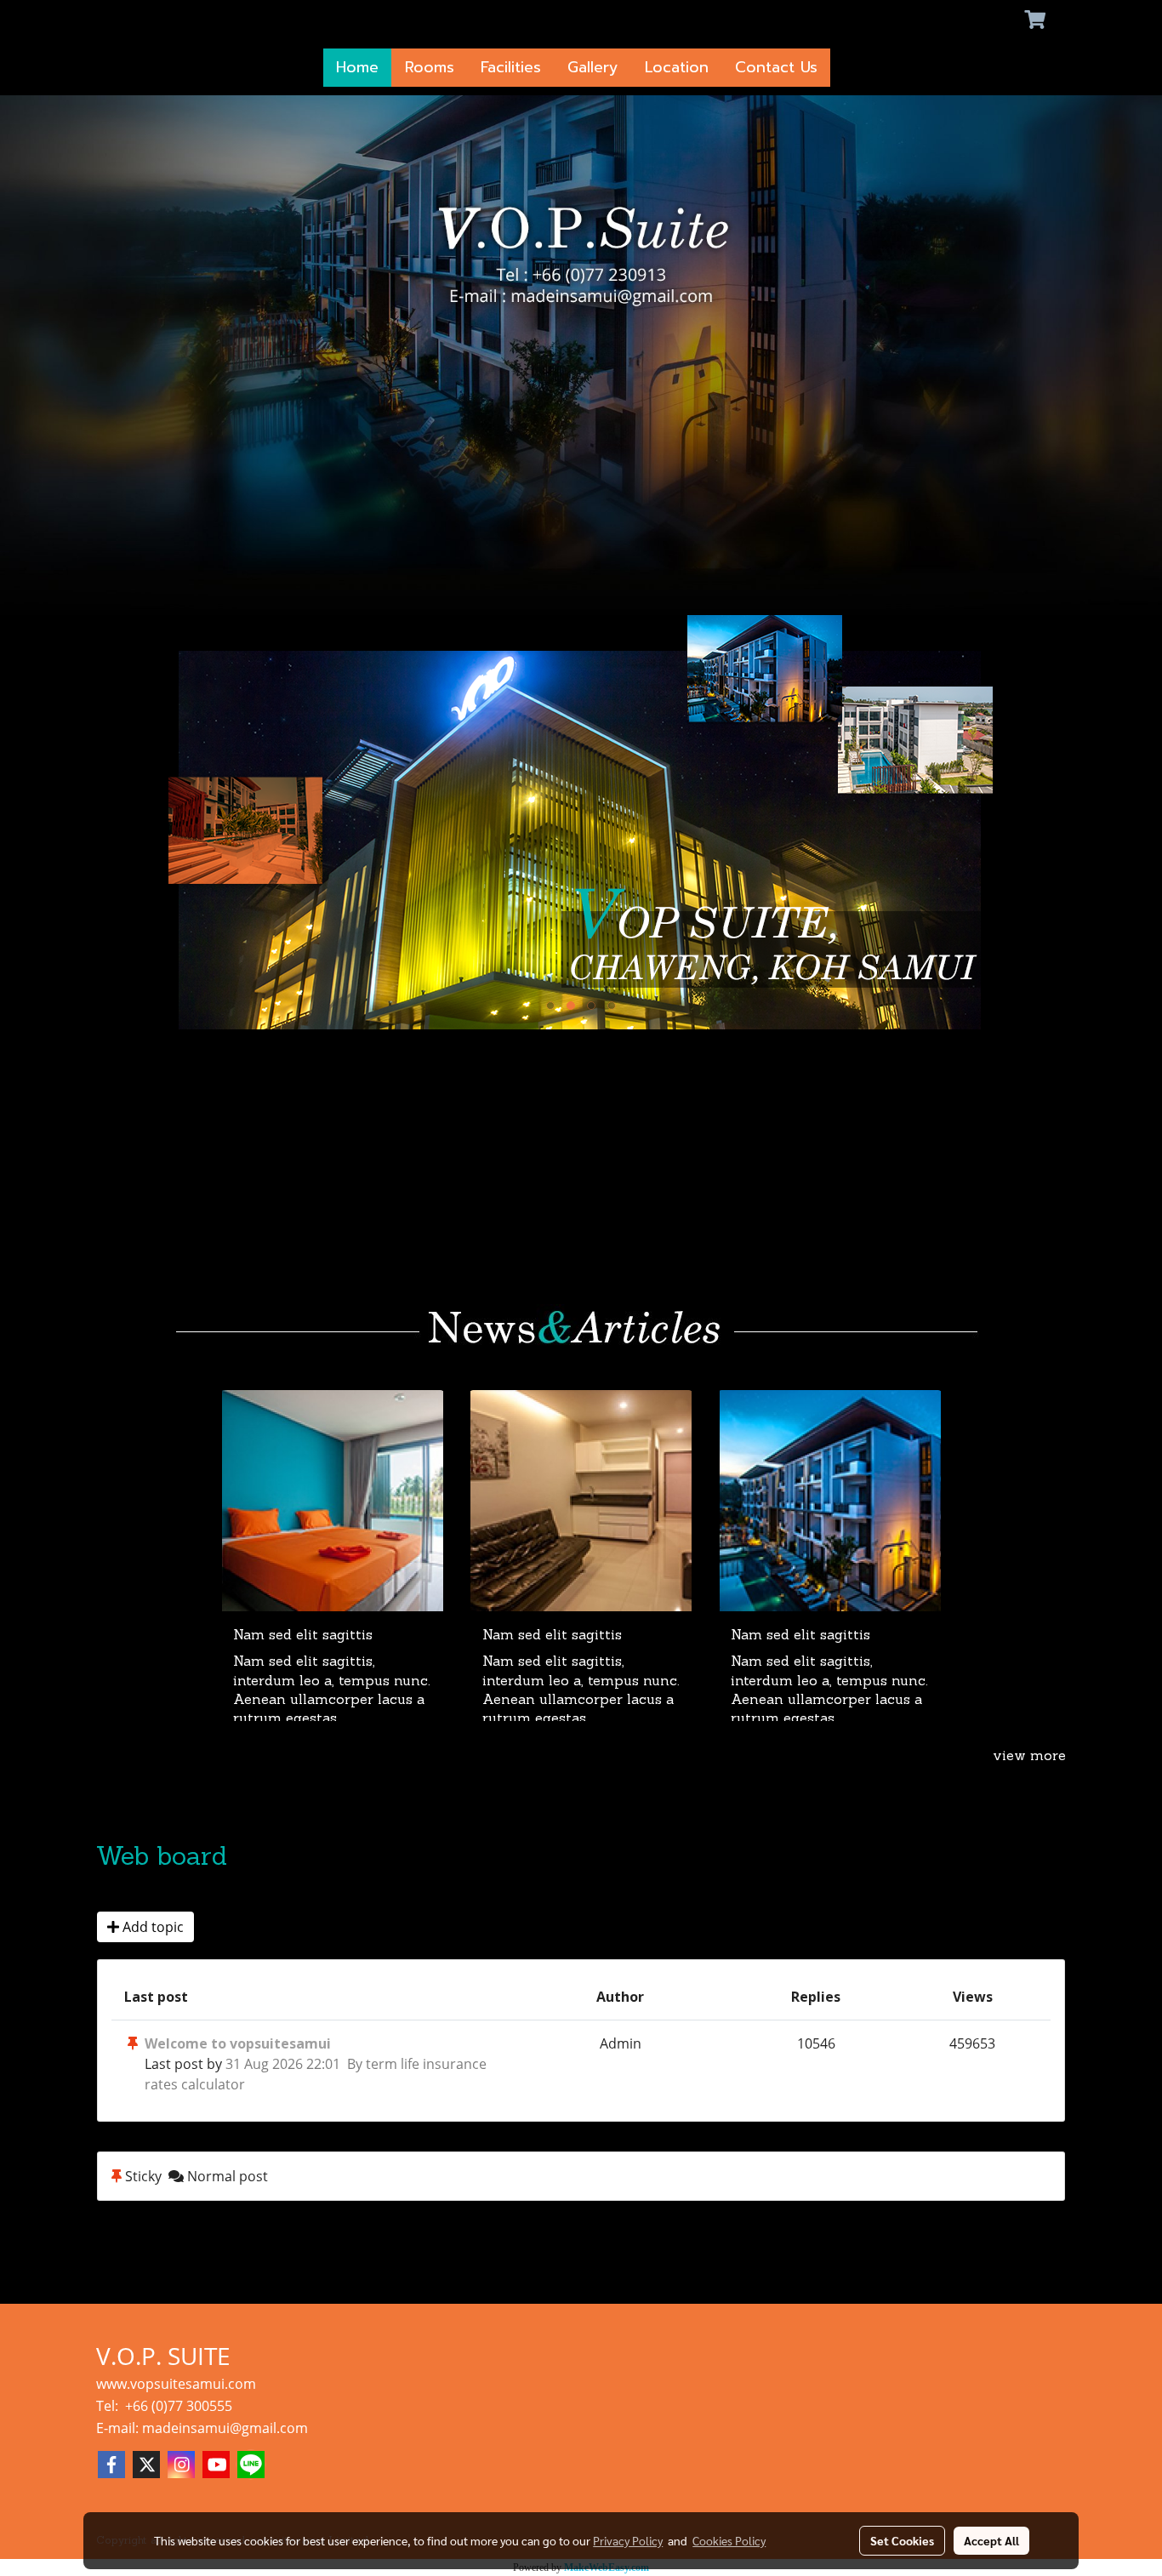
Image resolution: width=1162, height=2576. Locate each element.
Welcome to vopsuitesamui (238, 2043)
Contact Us (776, 67)
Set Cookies (902, 2540)
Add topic (151, 1927)
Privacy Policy (628, 2540)
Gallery (593, 67)
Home (357, 67)
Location (677, 67)
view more (1029, 1757)
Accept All (991, 2540)
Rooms (430, 67)
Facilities (511, 67)
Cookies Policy (729, 2540)
